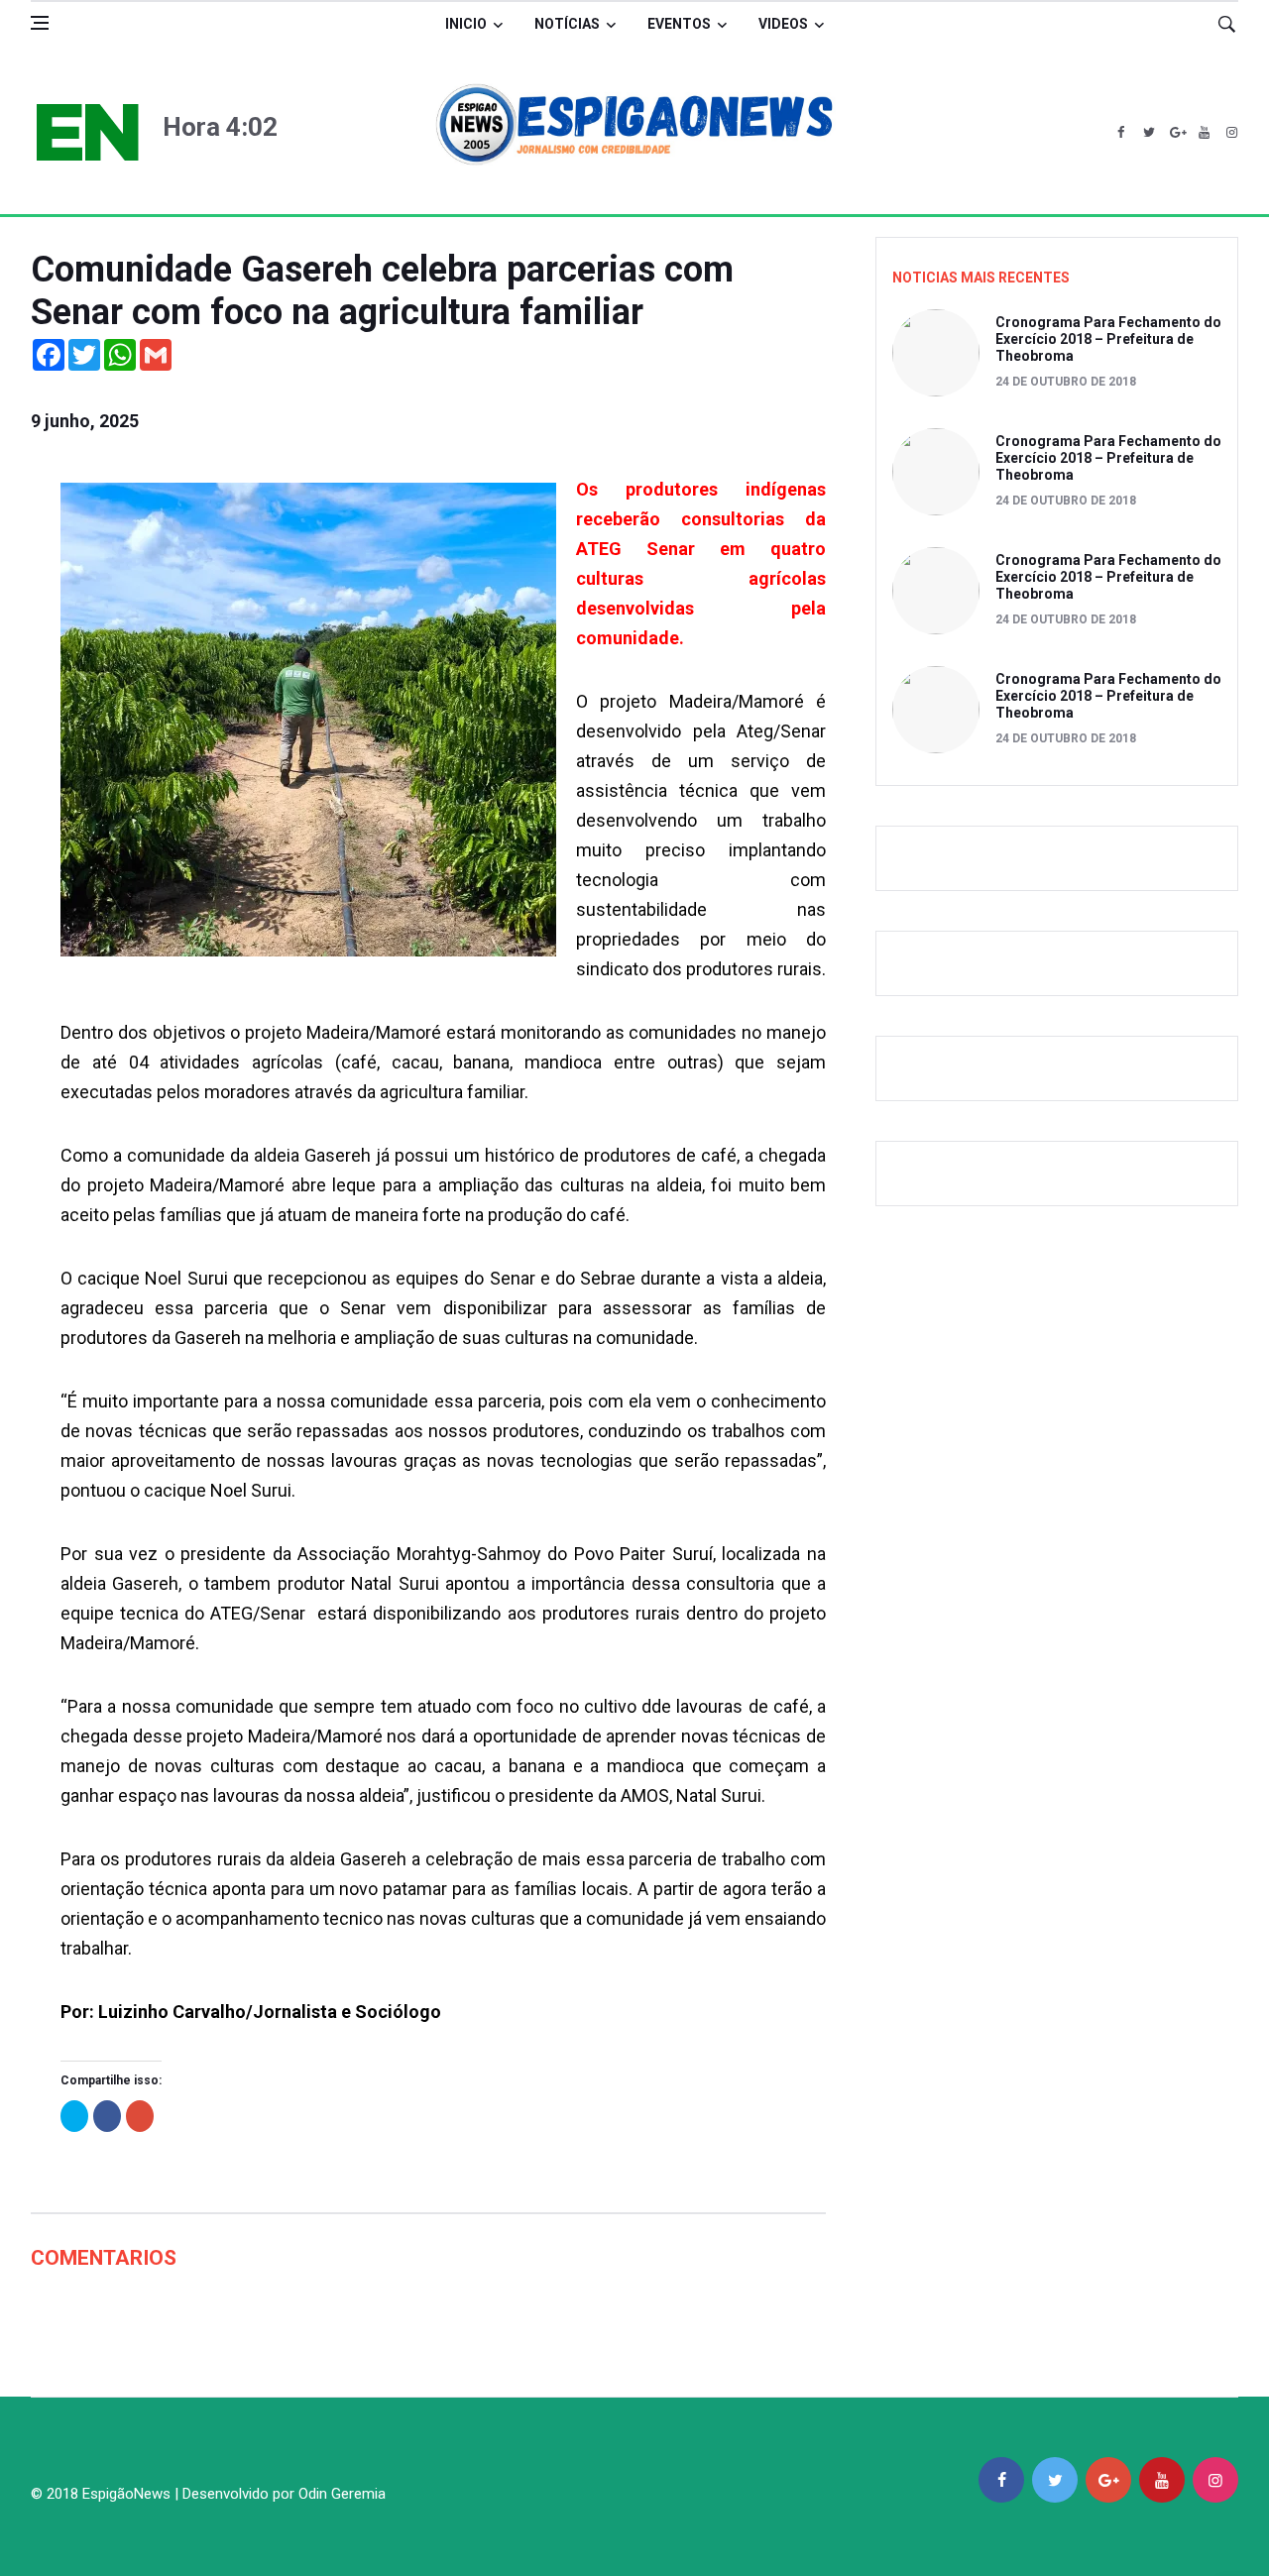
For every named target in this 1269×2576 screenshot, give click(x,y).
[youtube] (1204, 133)
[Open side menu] (40, 23)
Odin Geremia (342, 2494)
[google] (1176, 133)
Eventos (679, 24)
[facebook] (1121, 133)
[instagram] (1232, 133)
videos (783, 24)
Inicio (466, 24)
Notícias (567, 24)
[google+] (1108, 2480)
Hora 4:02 (220, 127)
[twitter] (1149, 133)
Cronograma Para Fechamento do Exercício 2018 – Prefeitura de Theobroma (1108, 339)
